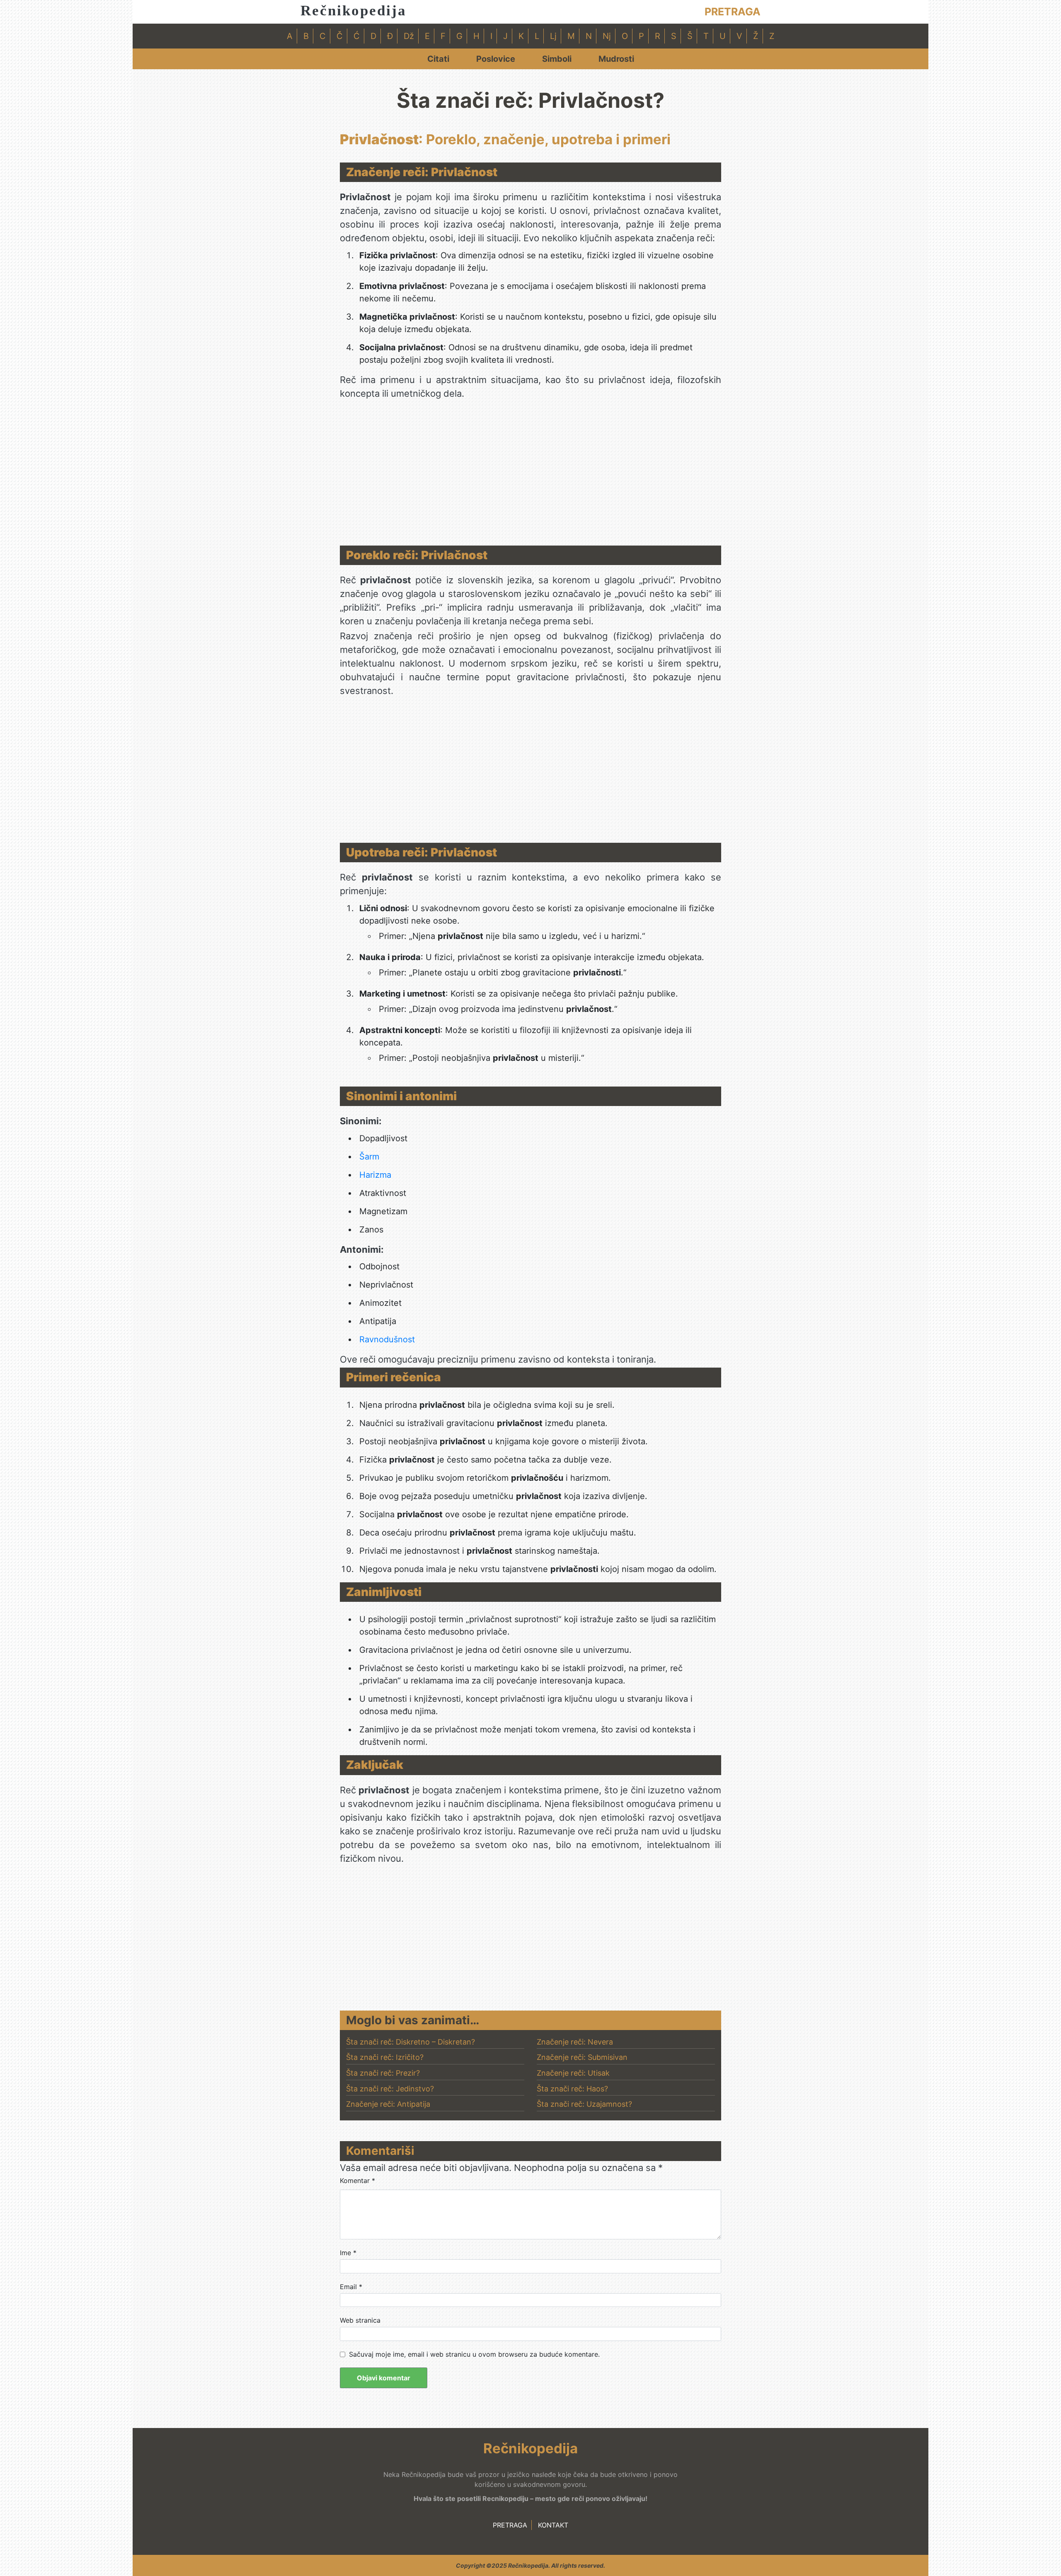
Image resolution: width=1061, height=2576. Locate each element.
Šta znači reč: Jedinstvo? (390, 2089)
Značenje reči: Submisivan (582, 2057)
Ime (348, 2253)
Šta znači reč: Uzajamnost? (584, 2104)
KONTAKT (553, 2525)
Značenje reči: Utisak (573, 2073)
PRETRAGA (733, 12)
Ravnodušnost (387, 1339)
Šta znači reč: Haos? (572, 2089)
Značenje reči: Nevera (575, 2042)
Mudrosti (616, 59)
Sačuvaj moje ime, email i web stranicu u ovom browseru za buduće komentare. (474, 2354)
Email (351, 2287)
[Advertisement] (530, 475)
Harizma (375, 1175)
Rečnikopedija (354, 11)
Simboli (557, 59)
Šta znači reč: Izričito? (385, 2057)
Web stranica (360, 2320)
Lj (553, 36)
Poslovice (496, 59)
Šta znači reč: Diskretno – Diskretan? (411, 2042)
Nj (607, 36)
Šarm (369, 1157)
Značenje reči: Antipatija (388, 2104)
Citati (438, 59)
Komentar (357, 2181)
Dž (409, 36)
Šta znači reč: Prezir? (383, 2073)
